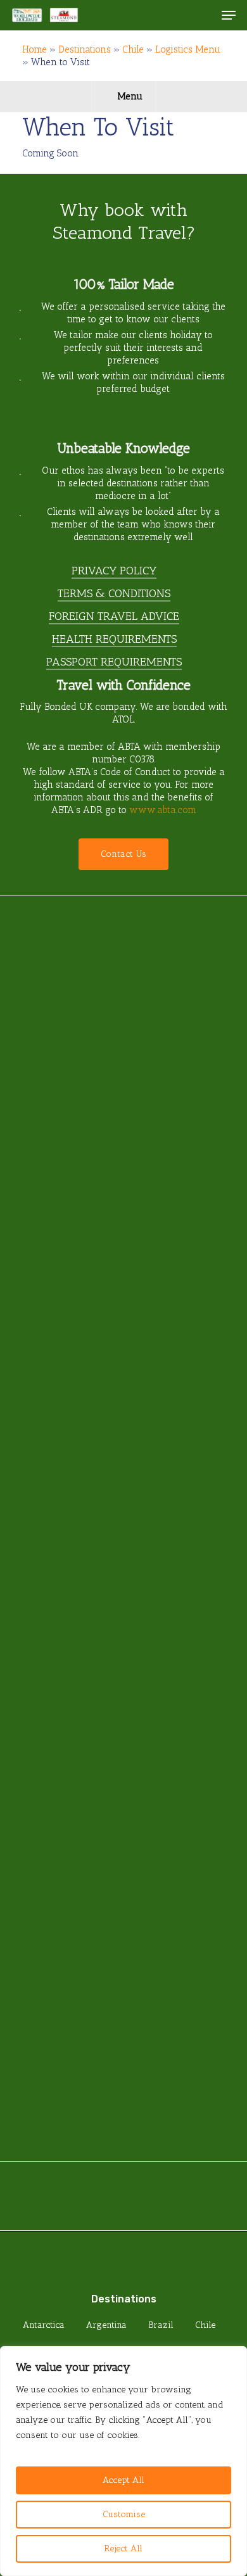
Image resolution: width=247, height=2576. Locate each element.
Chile (133, 49)
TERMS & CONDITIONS (114, 593)
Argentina (106, 2325)
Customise (124, 2514)
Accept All (123, 2480)
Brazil (161, 2325)
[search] (203, 15)
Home (35, 49)
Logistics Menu (188, 49)
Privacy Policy (114, 571)
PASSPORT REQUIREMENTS (114, 662)
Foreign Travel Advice (114, 616)
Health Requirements (114, 639)
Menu (130, 96)
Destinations (85, 49)
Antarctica (44, 2325)
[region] (123, 2461)
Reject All (123, 2548)
